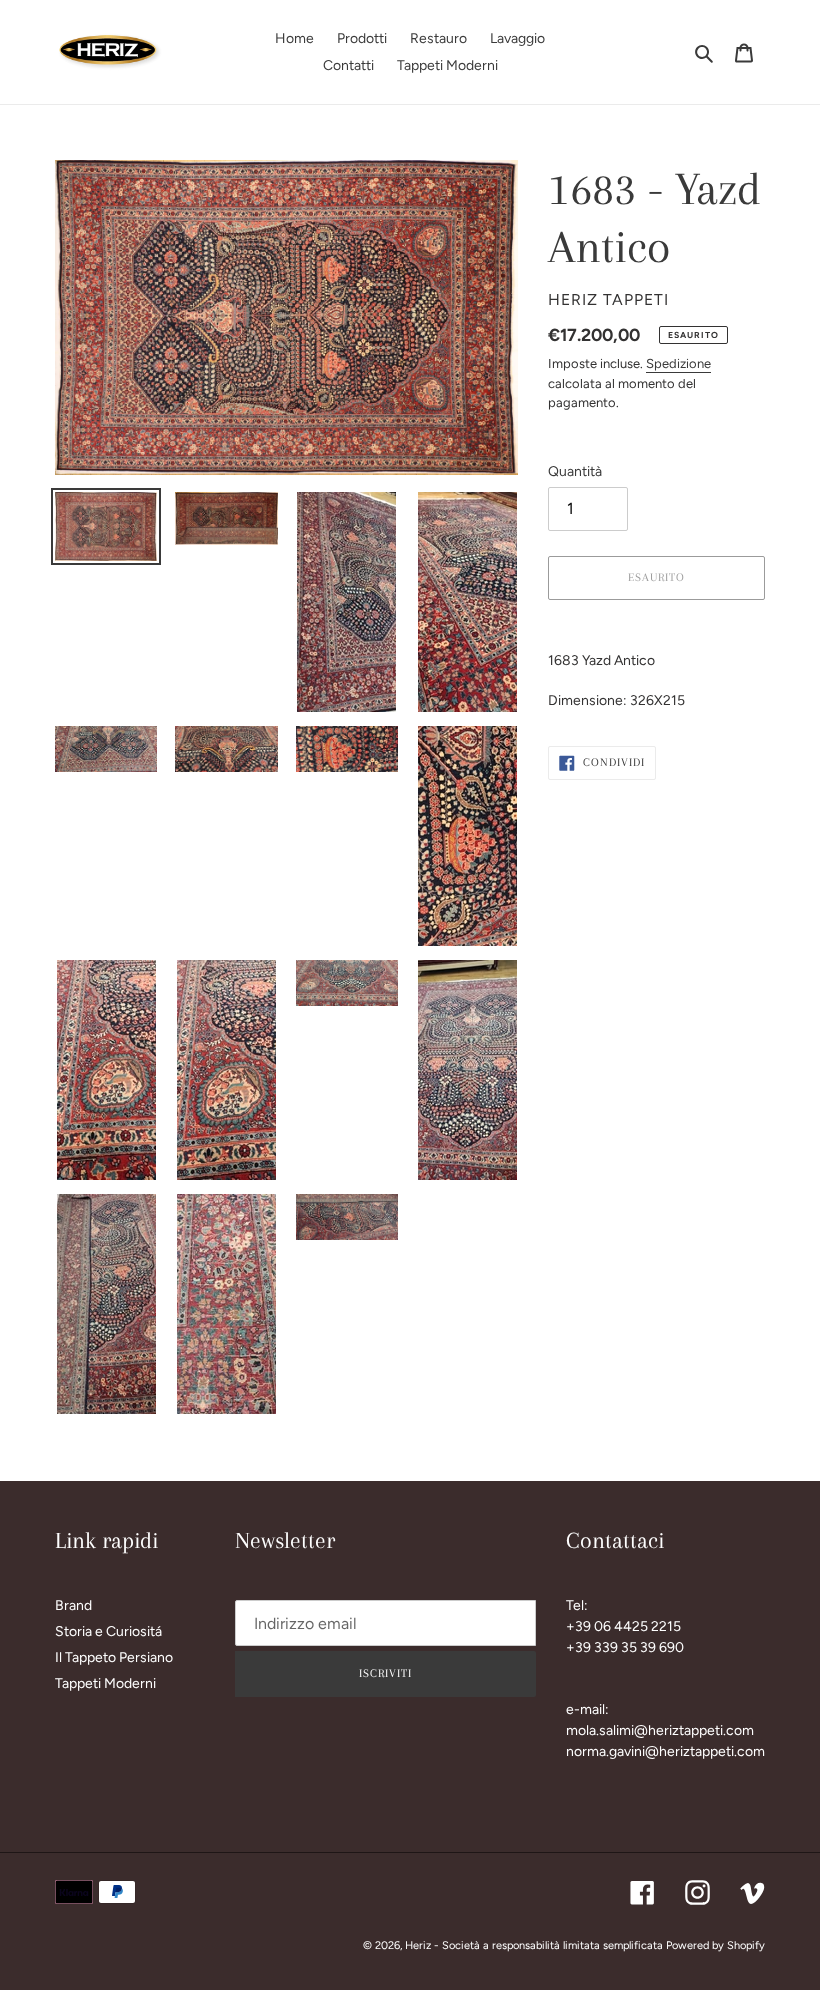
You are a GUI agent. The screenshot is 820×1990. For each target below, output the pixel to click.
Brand (73, 1605)
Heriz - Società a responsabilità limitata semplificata (534, 1945)
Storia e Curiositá (108, 1631)
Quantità (575, 471)
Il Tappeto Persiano (114, 1657)
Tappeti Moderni (105, 1683)
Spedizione (678, 363)
